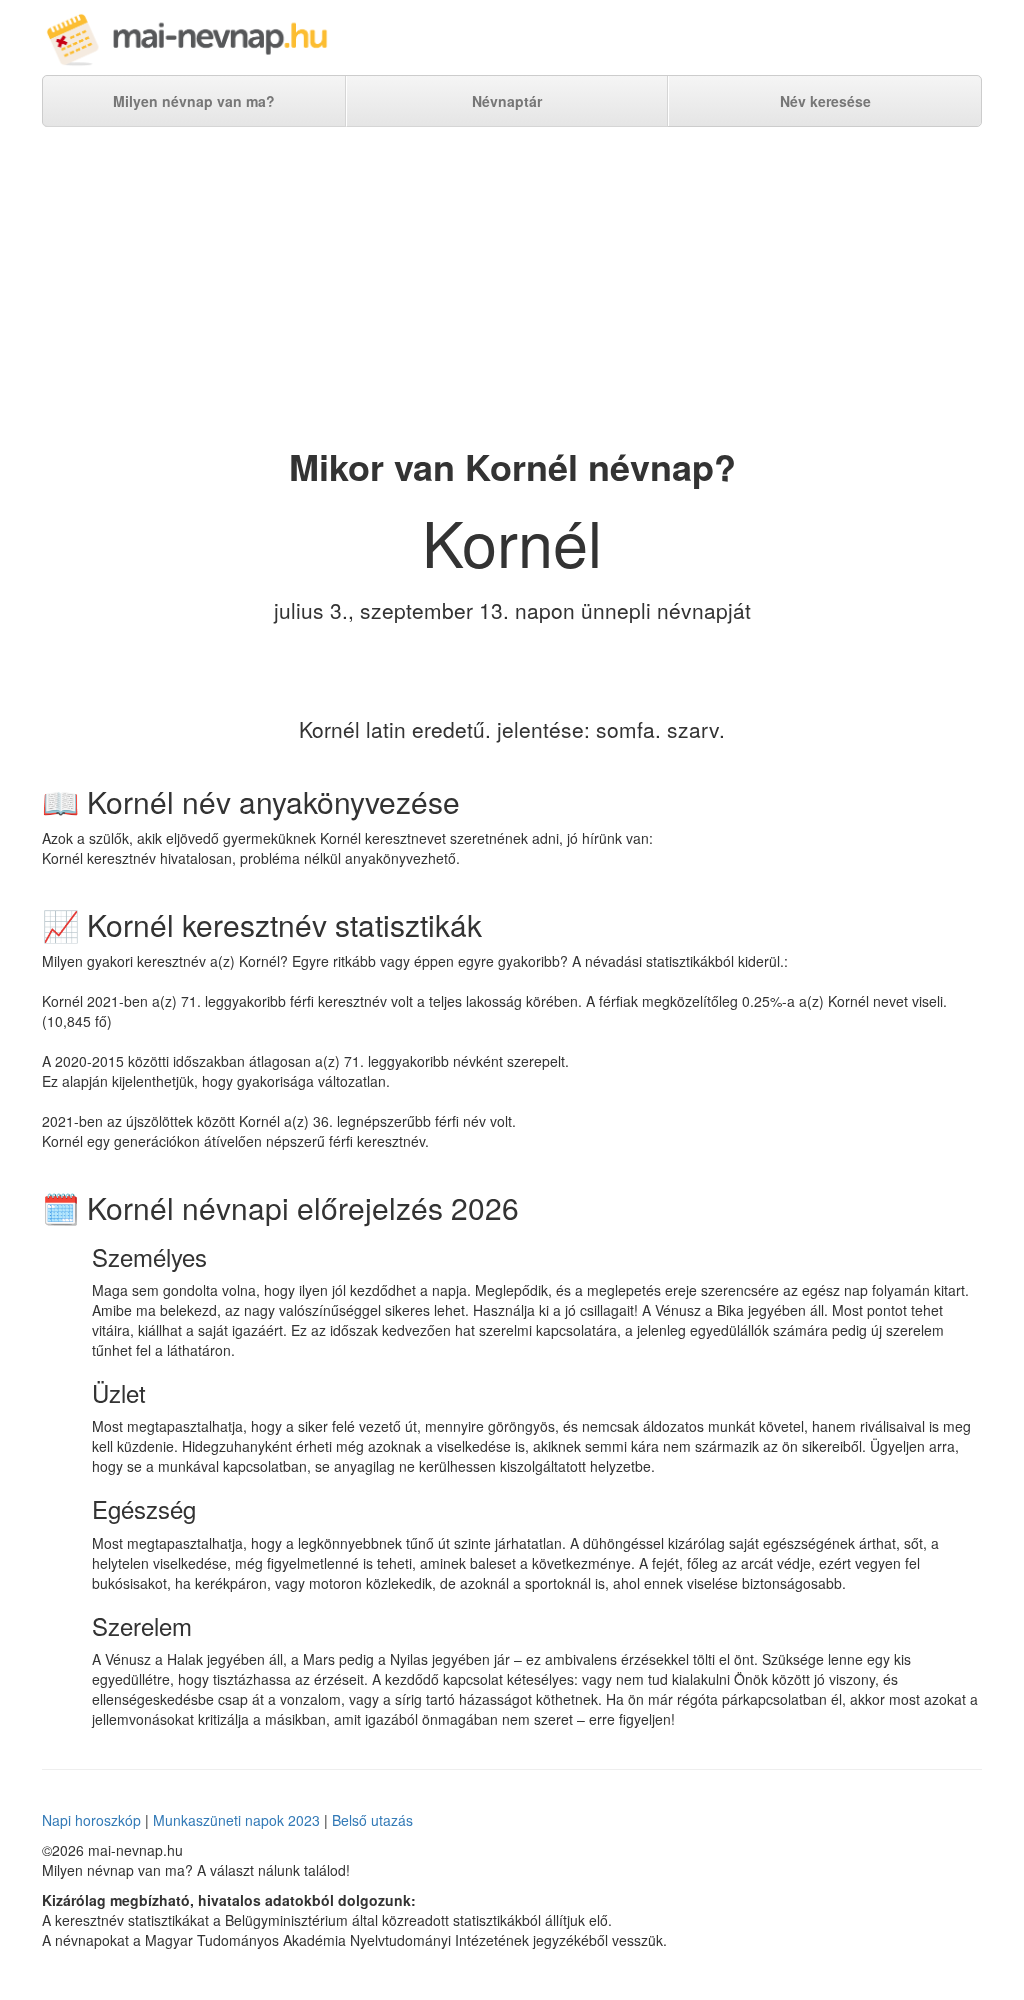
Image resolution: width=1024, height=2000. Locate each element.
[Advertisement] (512, 287)
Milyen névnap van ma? (194, 101)
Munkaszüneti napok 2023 (236, 1820)
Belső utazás (372, 1820)
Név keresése (825, 101)
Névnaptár (507, 101)
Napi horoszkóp (91, 1820)
